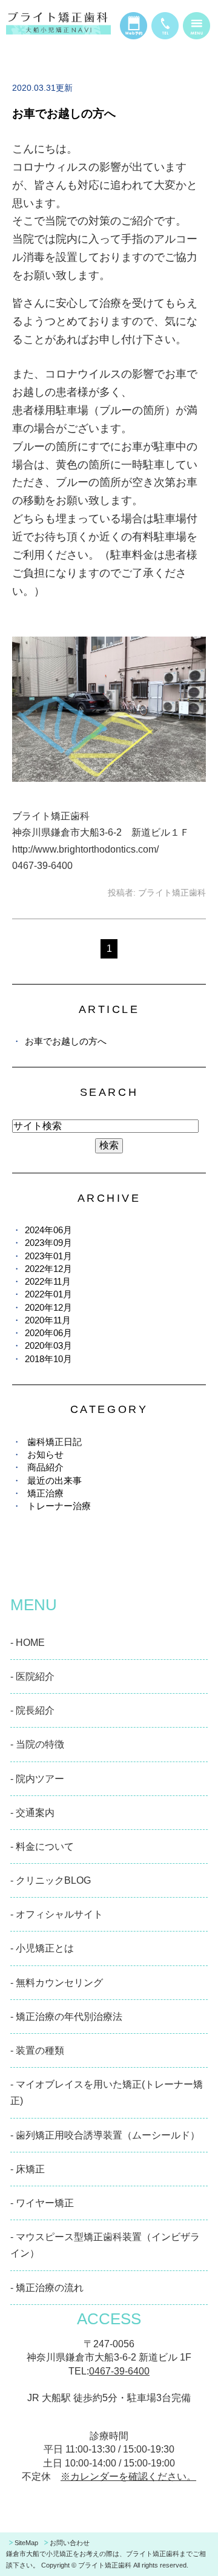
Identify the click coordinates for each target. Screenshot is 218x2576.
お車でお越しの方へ (64, 113)
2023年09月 (48, 1243)
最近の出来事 (54, 1480)
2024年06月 (48, 1230)
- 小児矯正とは (42, 1948)
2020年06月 (48, 1333)
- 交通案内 (32, 1813)
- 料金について (42, 1847)
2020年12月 (48, 1307)
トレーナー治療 (59, 1506)
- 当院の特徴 (37, 1744)
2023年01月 (48, 1256)
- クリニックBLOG (51, 1880)
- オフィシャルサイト (57, 1914)
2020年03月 (48, 1345)
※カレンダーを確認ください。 (128, 2476)
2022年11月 (48, 1281)
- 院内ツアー (37, 1779)
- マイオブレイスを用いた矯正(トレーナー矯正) (107, 2093)
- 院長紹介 (32, 1710)
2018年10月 (48, 1359)
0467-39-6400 (119, 2371)
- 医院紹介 (32, 1676)
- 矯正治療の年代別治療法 (66, 2017)
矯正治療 (45, 1493)
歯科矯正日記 (54, 1442)
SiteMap (26, 2543)
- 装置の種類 (37, 2050)
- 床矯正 (28, 2169)
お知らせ (45, 1454)
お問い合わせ (70, 2543)
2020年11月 (48, 1320)
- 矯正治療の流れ (47, 2288)
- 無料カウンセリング (57, 1983)
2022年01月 (48, 1294)
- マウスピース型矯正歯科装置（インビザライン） (105, 2245)
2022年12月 (48, 1269)
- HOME (28, 1643)
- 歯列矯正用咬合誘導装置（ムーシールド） (105, 2135)
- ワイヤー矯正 (42, 2203)
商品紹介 (45, 1467)
